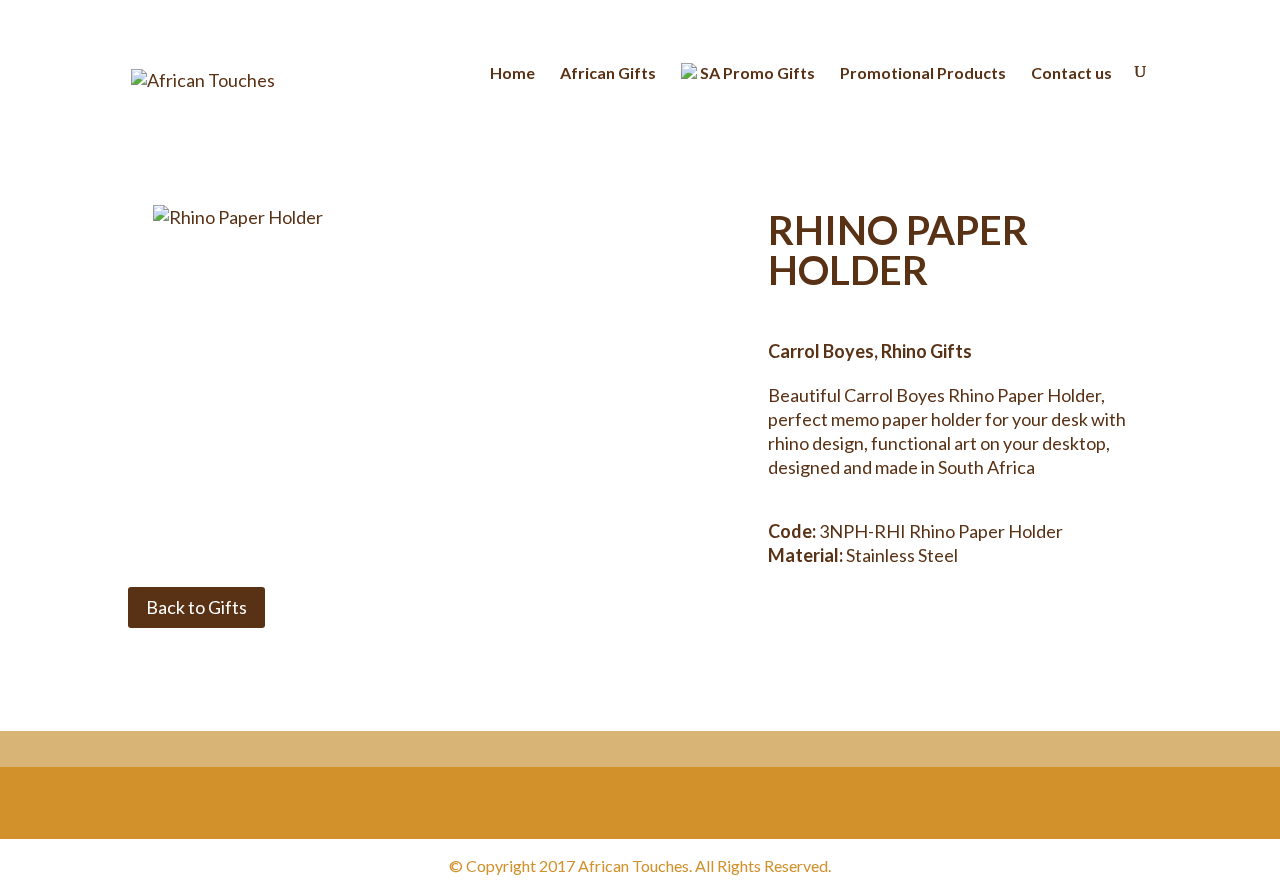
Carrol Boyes (821, 351)
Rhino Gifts (926, 351)
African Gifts (608, 74)
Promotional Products (923, 74)
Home (512, 74)
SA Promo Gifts (756, 72)
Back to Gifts (196, 607)
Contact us (1071, 74)
